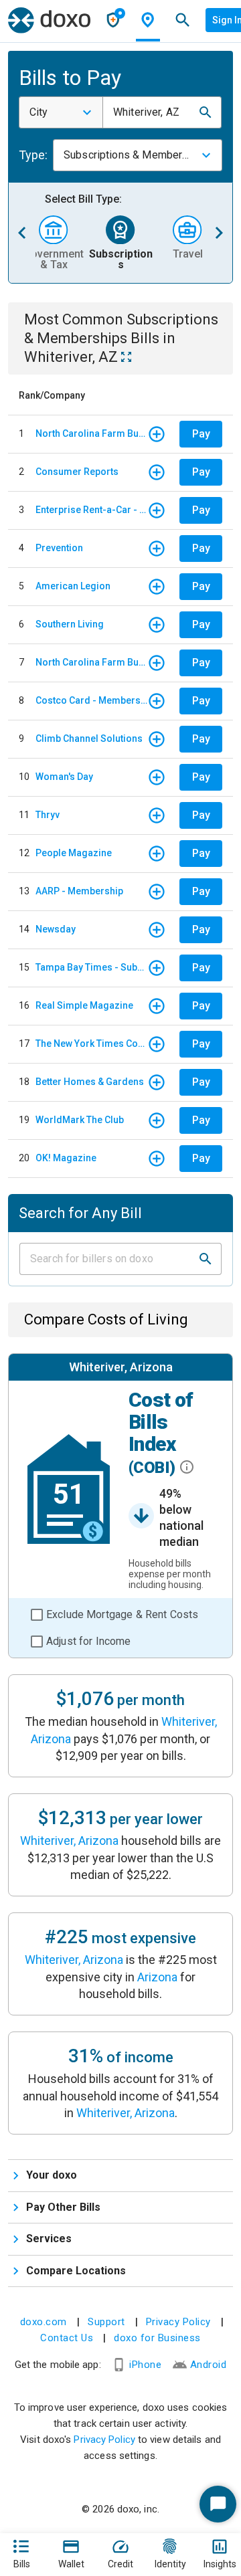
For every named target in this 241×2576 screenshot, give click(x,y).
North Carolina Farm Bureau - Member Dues (91, 433)
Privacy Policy (178, 2322)
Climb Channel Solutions (89, 738)
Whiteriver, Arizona (69, 1841)
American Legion (73, 586)
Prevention (59, 548)
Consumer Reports (77, 472)
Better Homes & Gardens (90, 1082)
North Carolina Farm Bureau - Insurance (91, 662)
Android (209, 2365)
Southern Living (70, 624)
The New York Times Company (91, 1044)
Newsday (56, 929)
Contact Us (67, 2338)
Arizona (157, 1977)
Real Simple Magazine (84, 1005)
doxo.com (44, 2322)
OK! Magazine (66, 1158)
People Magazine (74, 853)
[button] (206, 112)
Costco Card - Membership (91, 700)
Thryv (48, 815)
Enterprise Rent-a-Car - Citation (91, 510)
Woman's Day (64, 777)
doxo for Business (157, 2338)
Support (106, 2322)
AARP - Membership (79, 891)
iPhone (145, 2365)
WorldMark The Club (80, 1120)
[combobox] (61, 112)
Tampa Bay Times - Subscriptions (91, 967)
